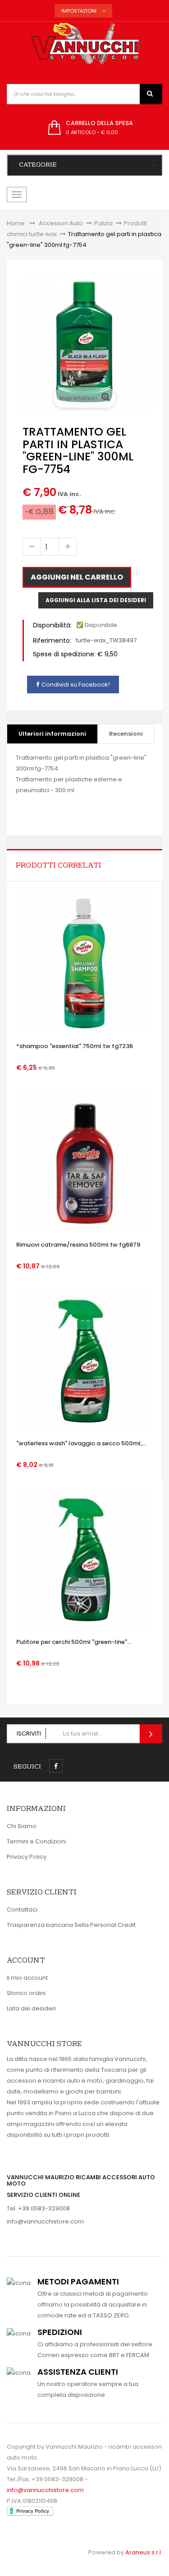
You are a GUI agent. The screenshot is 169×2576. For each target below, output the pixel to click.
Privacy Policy (27, 1857)
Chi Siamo (22, 1826)
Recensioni (126, 734)
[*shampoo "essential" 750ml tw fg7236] (84, 963)
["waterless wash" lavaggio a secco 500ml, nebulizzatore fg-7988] (84, 1361)
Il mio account (27, 1978)
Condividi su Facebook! (76, 685)
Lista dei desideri (31, 2008)
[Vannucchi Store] (85, 44)
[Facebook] (56, 1766)
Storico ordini (26, 1993)
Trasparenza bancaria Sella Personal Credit (71, 1925)
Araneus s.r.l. (144, 2552)
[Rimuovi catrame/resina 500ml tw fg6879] (84, 1162)
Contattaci (22, 1910)
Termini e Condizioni (37, 1841)
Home (16, 223)
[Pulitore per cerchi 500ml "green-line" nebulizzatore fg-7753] (85, 1559)
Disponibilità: (52, 625)
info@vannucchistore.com (45, 2221)
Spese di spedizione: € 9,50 (75, 654)
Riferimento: (52, 641)
